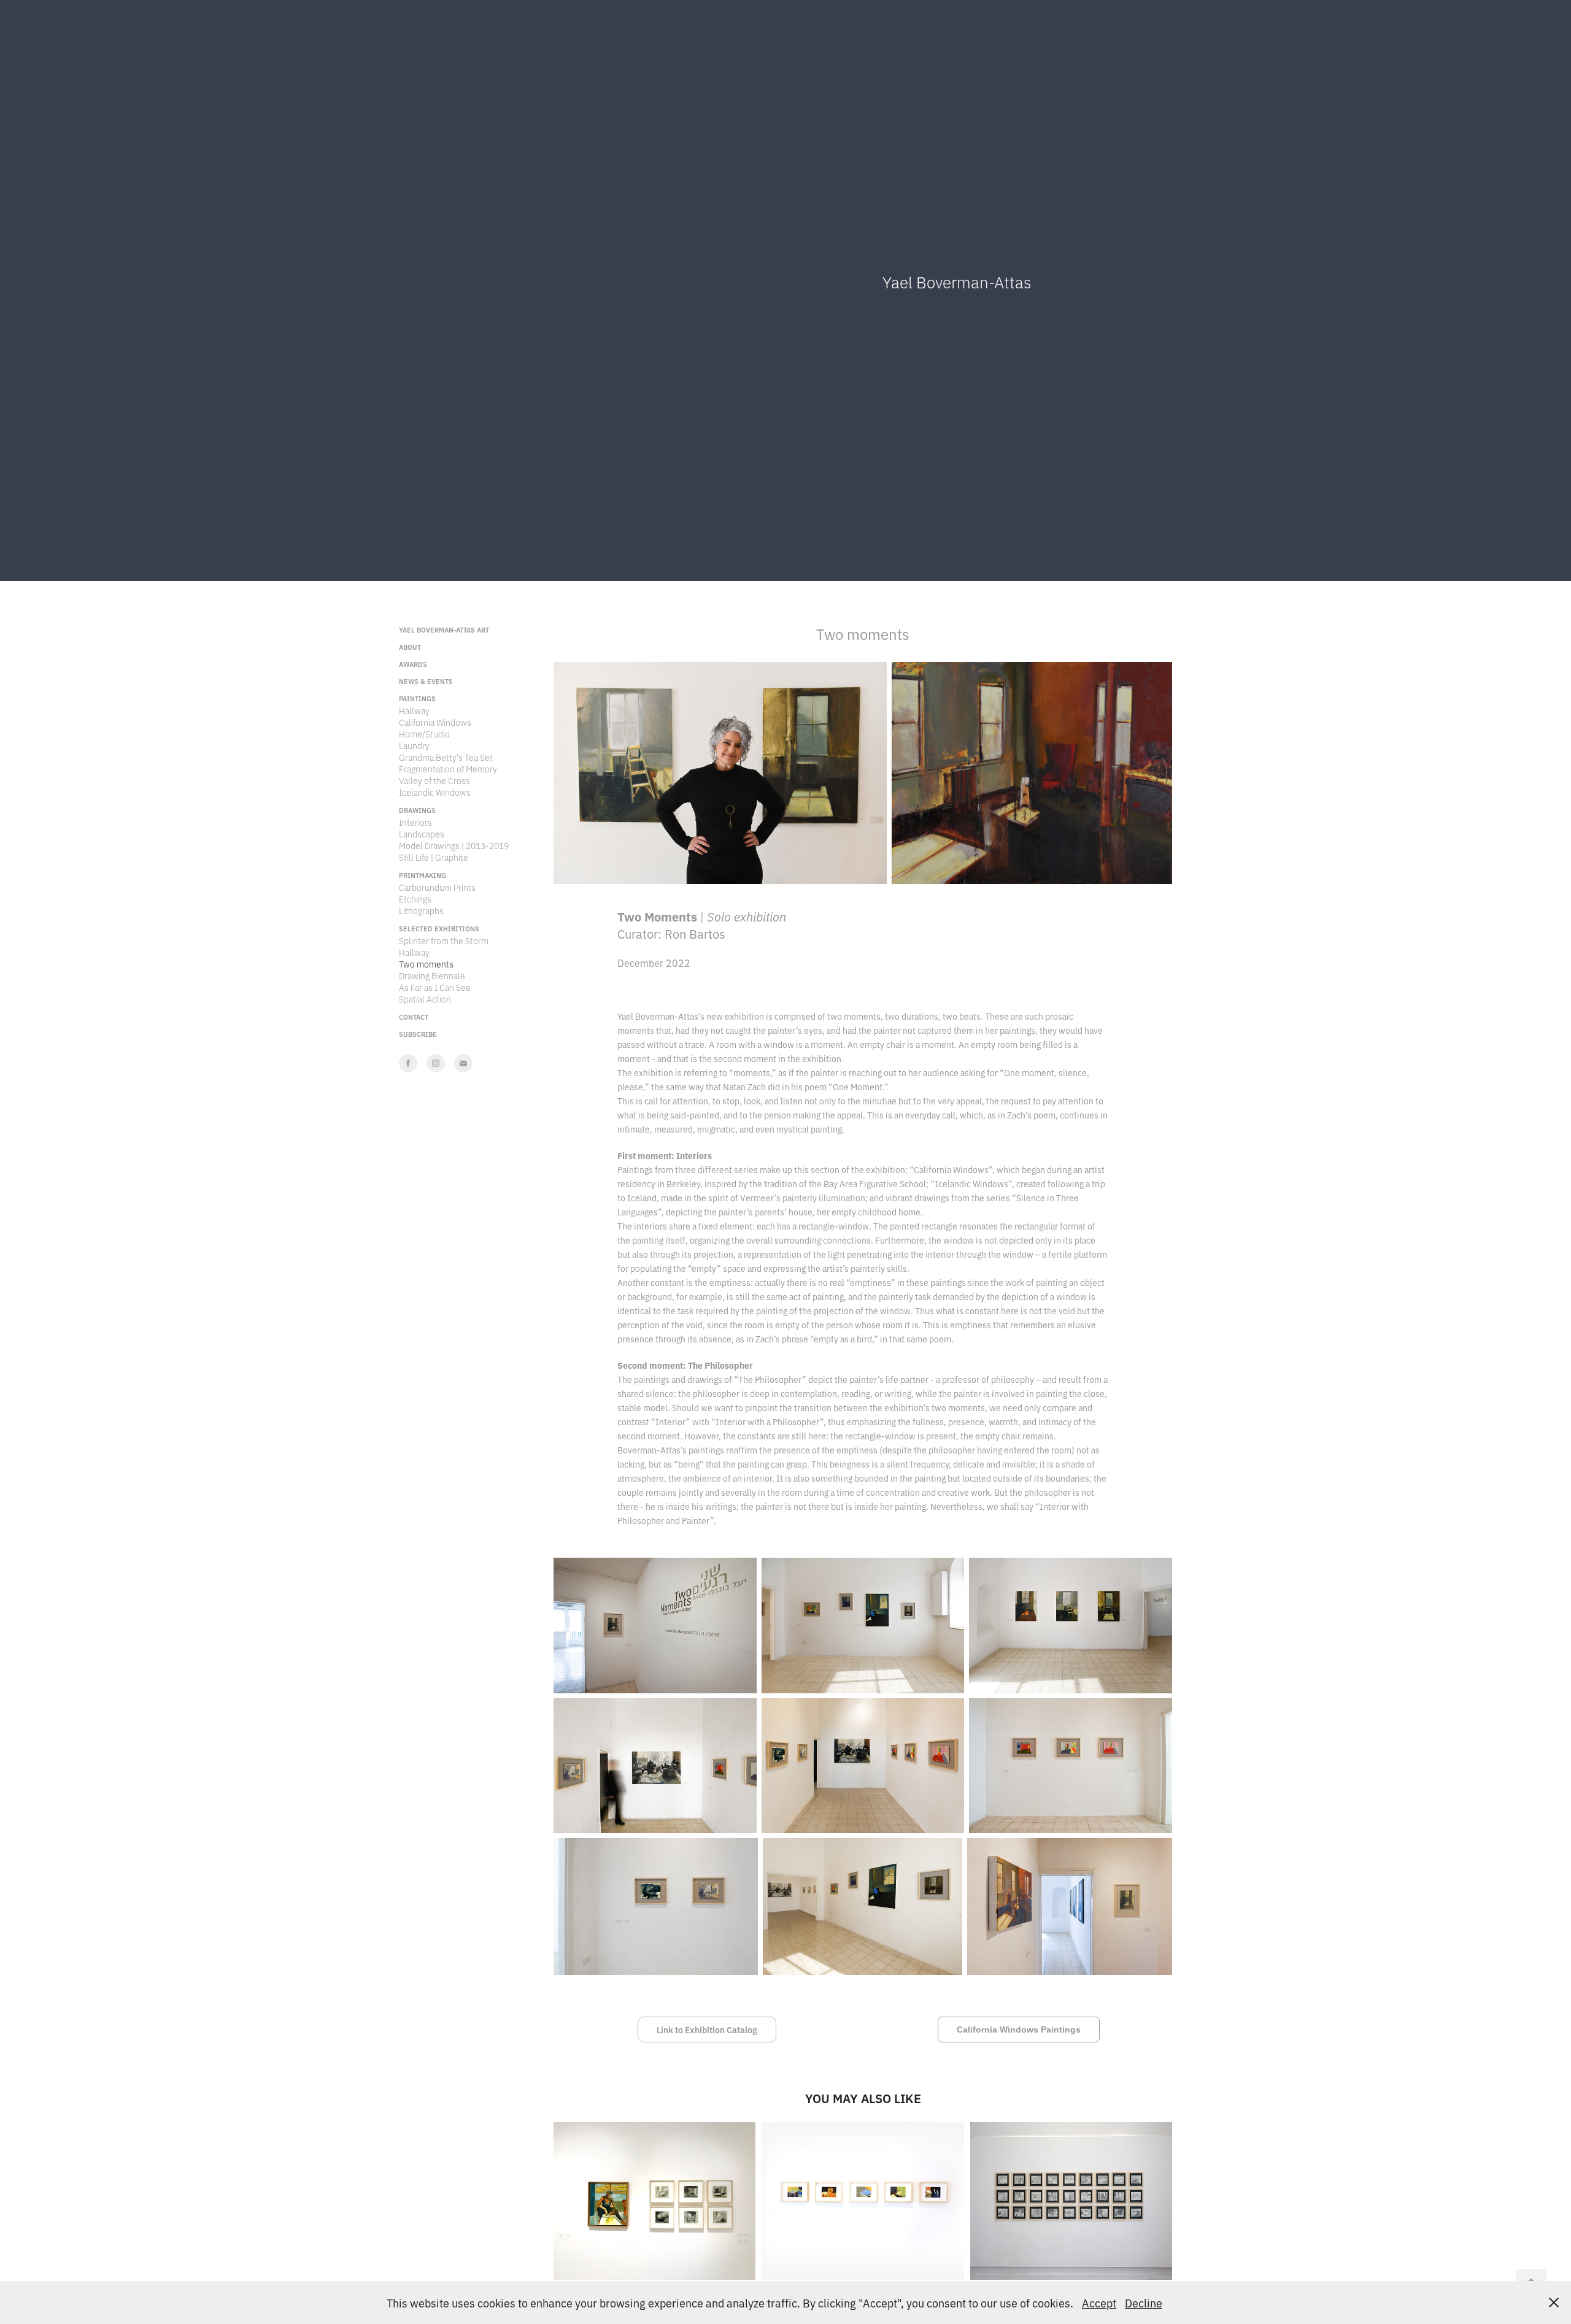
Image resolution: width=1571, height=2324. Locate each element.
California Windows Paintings (1019, 2030)
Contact (414, 1017)
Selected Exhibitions (439, 928)
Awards (413, 664)
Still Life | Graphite (434, 857)
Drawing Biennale (432, 975)
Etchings (415, 898)
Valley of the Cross (434, 780)
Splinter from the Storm (444, 940)
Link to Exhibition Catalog (707, 2030)
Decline (1144, 2303)
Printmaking (423, 875)
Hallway (414, 710)
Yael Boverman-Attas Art (444, 629)
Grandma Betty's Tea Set (446, 757)
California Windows (435, 722)
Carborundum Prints (437, 887)
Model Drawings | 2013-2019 (454, 845)
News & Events (426, 681)
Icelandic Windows (435, 792)
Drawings (417, 810)
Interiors (415, 822)
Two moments (426, 964)
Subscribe (418, 1034)
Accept (1099, 2303)
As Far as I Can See (435, 987)
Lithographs (421, 910)
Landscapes (422, 833)
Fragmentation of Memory (448, 768)
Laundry (414, 745)
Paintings (417, 698)
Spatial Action (425, 998)
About (410, 647)
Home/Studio (424, 733)
